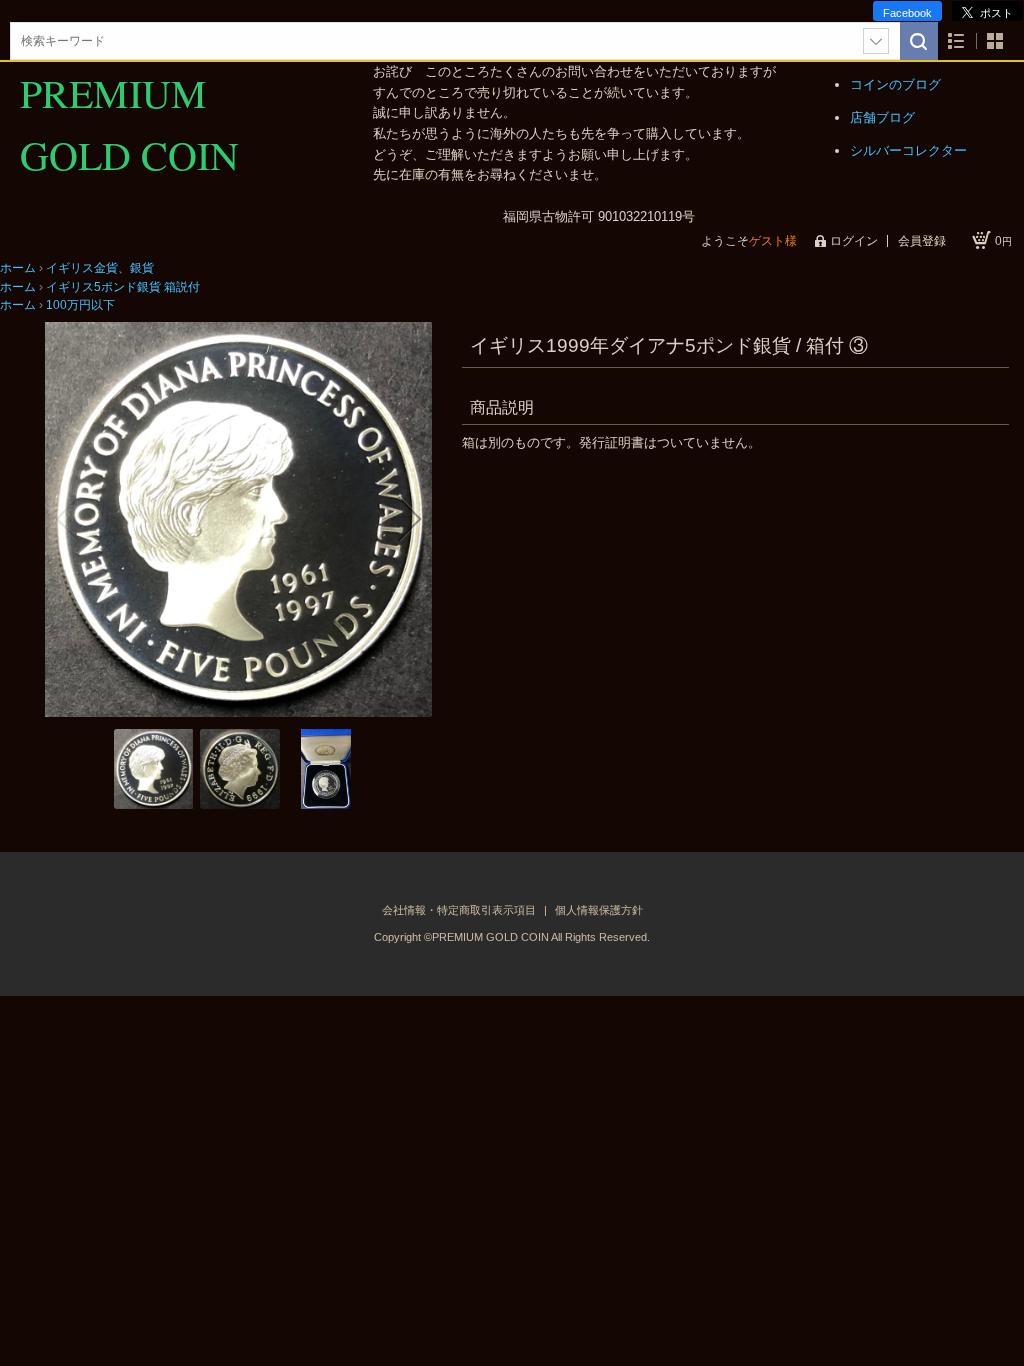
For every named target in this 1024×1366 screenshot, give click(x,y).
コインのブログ (895, 84)
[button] (67, 519)
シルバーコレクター (908, 150)
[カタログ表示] (995, 41)
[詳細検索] (876, 41)
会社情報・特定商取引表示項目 (460, 910)
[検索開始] (919, 41)
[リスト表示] (956, 41)
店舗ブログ (882, 117)
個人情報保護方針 (599, 910)
